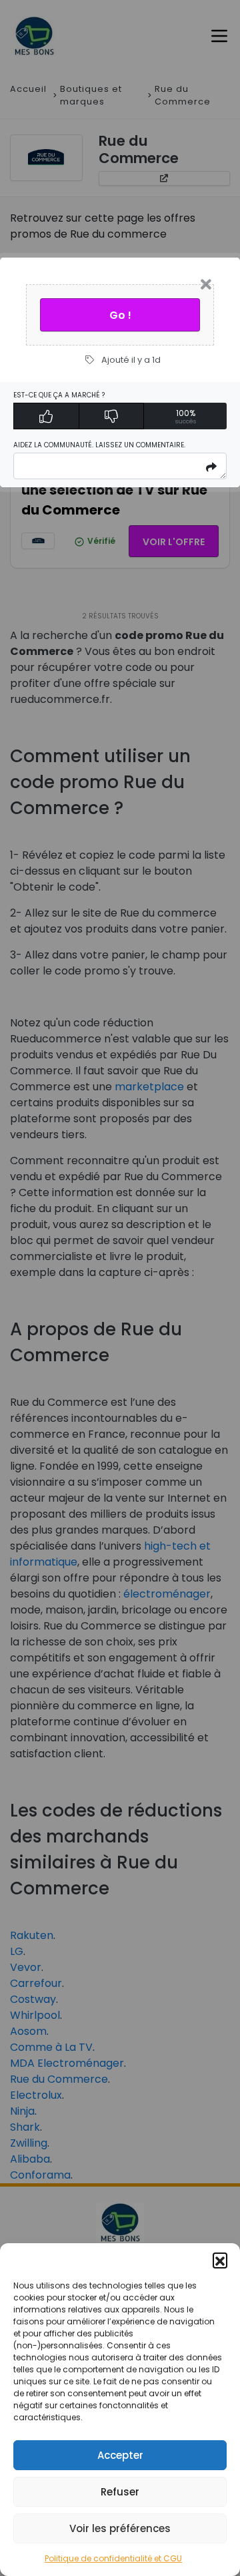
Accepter (120, 2455)
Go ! (120, 315)
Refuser (120, 2492)
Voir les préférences (120, 2528)
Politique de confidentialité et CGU (113, 2558)
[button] (220, 2260)
